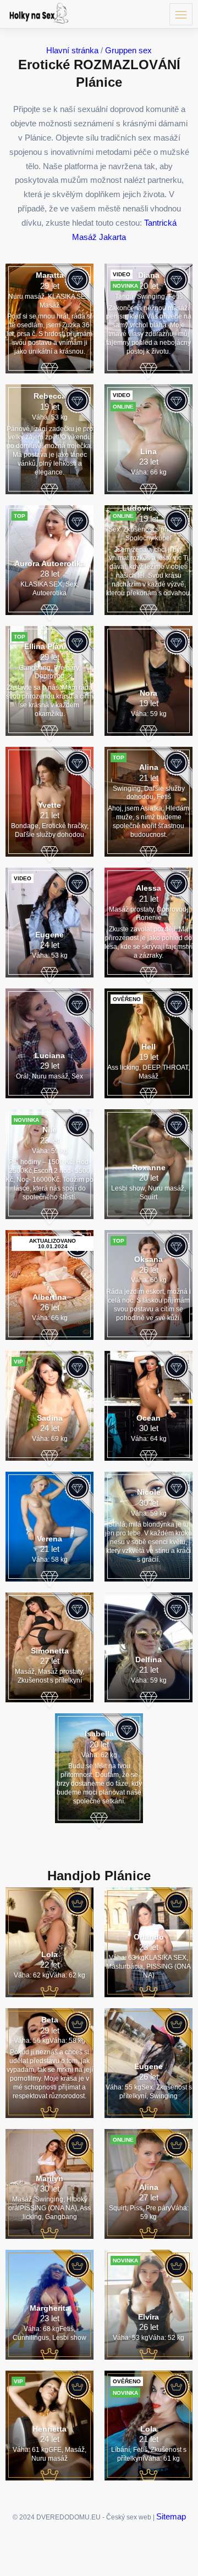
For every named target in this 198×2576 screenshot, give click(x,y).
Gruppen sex (128, 50)
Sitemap (171, 2516)
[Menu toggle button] (181, 14)
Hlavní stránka (72, 50)
